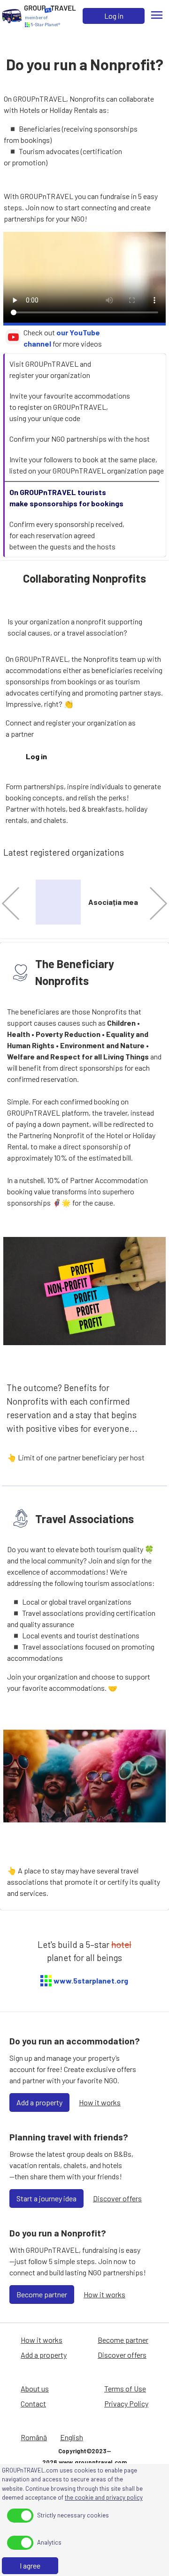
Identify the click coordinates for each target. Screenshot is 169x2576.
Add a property (39, 2102)
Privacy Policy (126, 2403)
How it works (100, 2102)
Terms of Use (125, 2388)
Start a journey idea (46, 2198)
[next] (151, 904)
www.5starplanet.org (91, 1980)
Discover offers (117, 2198)
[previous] (18, 904)
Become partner (42, 2294)
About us (35, 2388)
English (72, 2437)
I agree (30, 2565)
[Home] (12, 16)
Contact (33, 2403)
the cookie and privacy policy (104, 2497)
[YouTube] (13, 342)
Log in (114, 16)
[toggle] (20, 2516)
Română (34, 2437)
